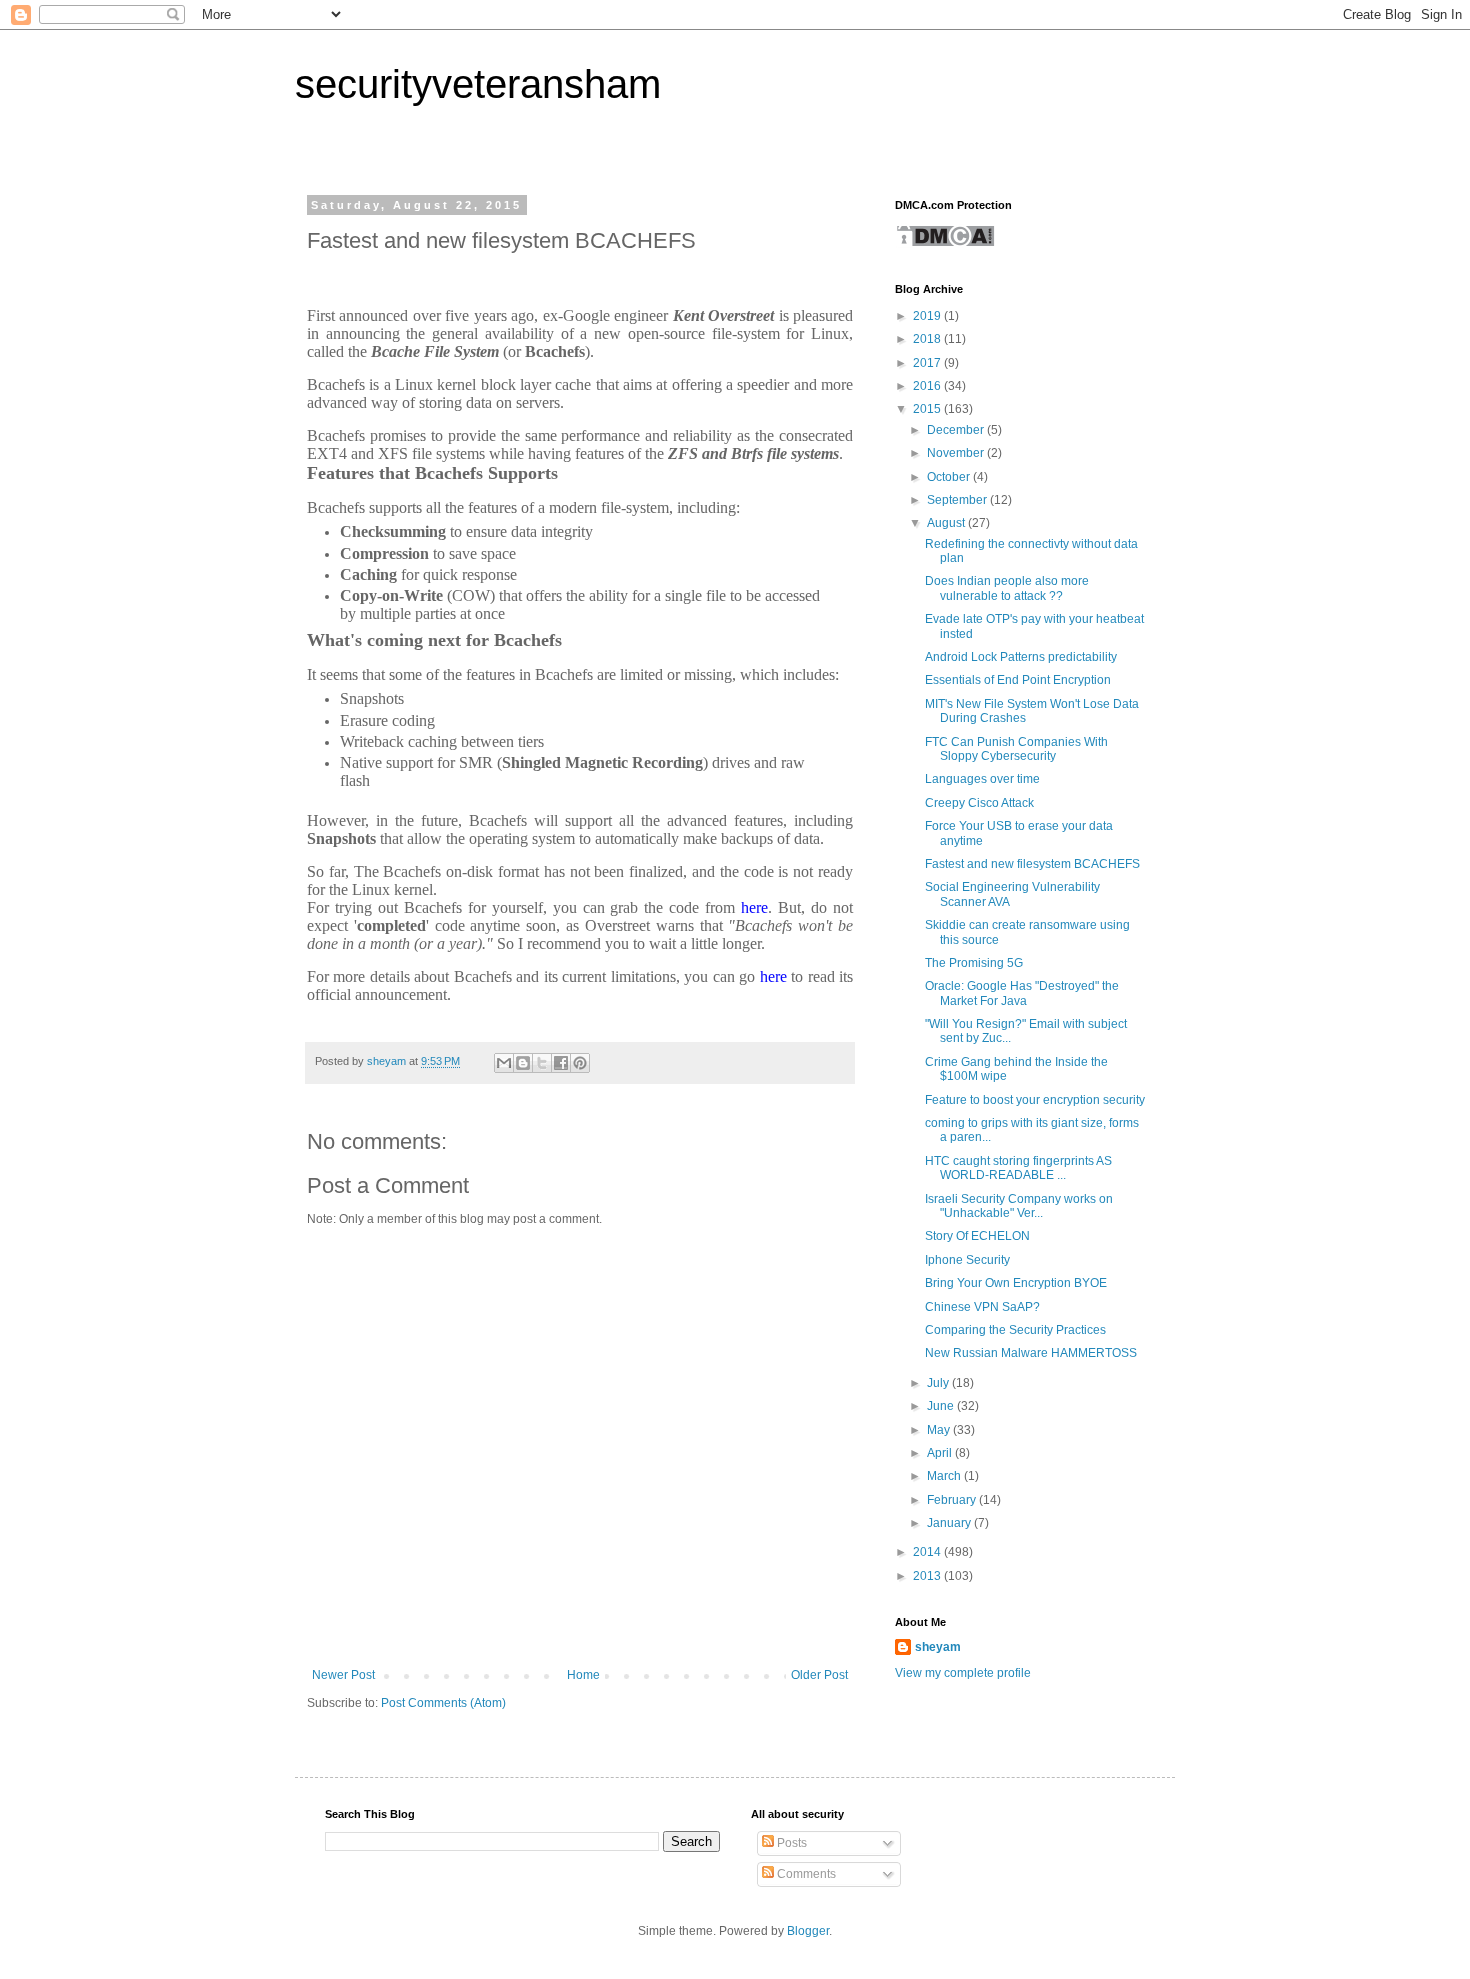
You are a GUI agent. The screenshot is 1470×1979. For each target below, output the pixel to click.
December (957, 430)
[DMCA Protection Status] (945, 244)
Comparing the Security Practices (1015, 1330)
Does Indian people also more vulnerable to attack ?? (1007, 588)
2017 (928, 363)
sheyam (938, 1647)
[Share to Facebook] (561, 1063)
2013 (928, 1576)
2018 (928, 339)
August (947, 523)
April (941, 1453)
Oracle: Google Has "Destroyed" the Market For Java (1022, 993)
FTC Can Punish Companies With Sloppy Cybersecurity (1016, 749)
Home (583, 1675)
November (957, 453)
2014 (928, 1552)
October (950, 477)
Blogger (808, 1931)
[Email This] (504, 1063)
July (939, 1383)
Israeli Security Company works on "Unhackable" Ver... (1019, 1206)
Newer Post (343, 1675)
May (940, 1430)
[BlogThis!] (523, 1063)
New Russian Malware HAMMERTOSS (1031, 1353)
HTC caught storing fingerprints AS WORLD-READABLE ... (1018, 1168)
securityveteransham (478, 84)
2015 (928, 409)
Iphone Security (967, 1260)
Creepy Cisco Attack (979, 803)
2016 (928, 386)
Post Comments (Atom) (443, 1703)
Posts (790, 1843)
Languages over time (982, 779)
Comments (805, 1874)
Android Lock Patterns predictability (1021, 657)
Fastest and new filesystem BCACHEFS (1032, 864)
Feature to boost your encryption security (1035, 1100)
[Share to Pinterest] (580, 1063)
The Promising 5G (974, 963)
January (950, 1523)
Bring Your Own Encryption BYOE (1016, 1283)
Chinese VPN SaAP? (982, 1307)
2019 (928, 316)
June (942, 1406)
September (958, 500)
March (945, 1476)
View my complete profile (963, 1673)
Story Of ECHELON (977, 1236)
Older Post (819, 1675)
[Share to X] (542, 1063)
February (953, 1500)
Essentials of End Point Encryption (1018, 680)
